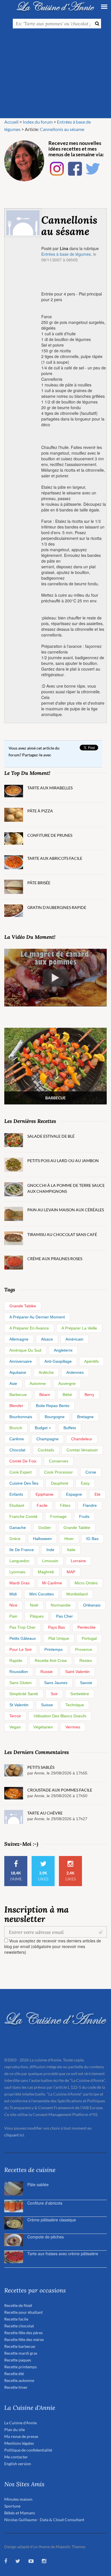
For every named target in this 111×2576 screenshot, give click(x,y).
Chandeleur (82, 1439)
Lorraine (78, 1561)
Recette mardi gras (21, 2353)
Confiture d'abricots (45, 2203)
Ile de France (22, 1550)
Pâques (37, 1616)
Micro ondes (86, 1583)
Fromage (58, 1516)
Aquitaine (18, 1372)
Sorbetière (80, 1694)
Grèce (15, 1539)
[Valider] (102, 1932)
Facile (42, 1505)
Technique (75, 1705)
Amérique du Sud (25, 1350)
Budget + (43, 1428)
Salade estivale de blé (51, 1136)
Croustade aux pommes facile (60, 1790)
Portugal (89, 1638)
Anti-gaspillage (58, 1361)
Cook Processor (58, 1472)
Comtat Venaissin (82, 1450)
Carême (17, 1439)
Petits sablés (41, 1767)
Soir (54, 1694)
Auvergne (67, 1383)
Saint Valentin (77, 1672)
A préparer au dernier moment (37, 1317)
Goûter (45, 1528)
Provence (84, 1649)
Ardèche (46, 1372)
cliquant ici (14, 2135)
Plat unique (59, 1638)
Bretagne (85, 1417)
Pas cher (64, 1616)
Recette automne (19, 2380)
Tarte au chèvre (45, 1813)
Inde (50, 1550)
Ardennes (75, 1372)
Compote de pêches (46, 2237)
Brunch (16, 1428)
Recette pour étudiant (23, 2312)
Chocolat (17, 1450)
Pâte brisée (39, 883)
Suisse (47, 1705)
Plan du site (15, 2430)
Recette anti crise (51, 1661)
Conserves (59, 1461)
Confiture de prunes (50, 835)
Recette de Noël (18, 2305)
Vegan (15, 1727)
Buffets (70, 1428)
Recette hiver (16, 2387)
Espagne (74, 1494)
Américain (74, 1339)
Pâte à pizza (40, 811)
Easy (85, 1483)
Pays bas (56, 1627)
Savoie (86, 1683)
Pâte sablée (38, 2184)
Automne (38, 1383)
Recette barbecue (20, 2346)
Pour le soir (21, 1649)
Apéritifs (92, 1361)
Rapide (16, 1661)
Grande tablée (23, 1306)
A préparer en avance (29, 1328)
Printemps (54, 1649)
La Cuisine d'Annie (20, 2423)
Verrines (73, 1727)
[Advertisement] (55, 76)
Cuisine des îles (24, 1483)
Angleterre (63, 1350)
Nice (13, 1605)
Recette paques (18, 2360)
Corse (91, 1472)
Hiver (69, 1539)
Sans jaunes (56, 1683)
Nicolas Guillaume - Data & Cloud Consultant (44, 2520)
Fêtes (65, 1505)
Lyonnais (17, 1572)
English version (18, 2464)
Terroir (15, 1716)
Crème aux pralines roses (55, 1259)
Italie (71, 1550)
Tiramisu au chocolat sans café (62, 1234)
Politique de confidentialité (28, 2450)
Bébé (67, 1395)
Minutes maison (18, 2499)
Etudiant (17, 1505)
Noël (34, 1605)
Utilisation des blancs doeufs (60, 1716)
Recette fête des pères (23, 2333)
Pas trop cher (22, 1627)
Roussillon (19, 1672)
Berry (89, 1395)
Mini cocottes (42, 1594)
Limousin (50, 1561)
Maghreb (46, 1572)
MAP (71, 1572)
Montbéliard (77, 1594)
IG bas (92, 1539)
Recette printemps (20, 2367)
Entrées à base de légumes (66, 254)
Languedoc (19, 1561)
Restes (86, 1661)
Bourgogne (55, 1417)
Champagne (48, 1439)
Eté (97, 1494)
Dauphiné (60, 1483)
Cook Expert (20, 1472)
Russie (47, 1672)
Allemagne (19, 1339)
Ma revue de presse (21, 2436)
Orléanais (92, 1605)
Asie (13, 1383)
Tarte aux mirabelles (50, 788)
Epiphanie (45, 1494)
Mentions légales (19, 2443)
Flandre (90, 1505)
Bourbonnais (21, 1417)
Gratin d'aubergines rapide (57, 907)
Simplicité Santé (24, 1694)
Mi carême (52, 1583)
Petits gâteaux (23, 1638)
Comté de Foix (23, 1461)
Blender (16, 1406)
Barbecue (18, 1395)
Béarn (45, 1395)
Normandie (61, 1605)
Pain (13, 1616)
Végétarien (43, 1727)
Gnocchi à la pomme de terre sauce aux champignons (66, 1188)
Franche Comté (23, 1516)
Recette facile (16, 2319)
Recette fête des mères (24, 2339)
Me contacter (16, 2457)
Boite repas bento (53, 1406)
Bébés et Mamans (20, 2513)
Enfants (16, 1494)
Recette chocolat (19, 2326)
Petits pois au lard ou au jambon (63, 1161)
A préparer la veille (79, 1328)
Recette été (14, 2374)
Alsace (47, 1339)
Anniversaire (21, 1361)
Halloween (42, 1539)
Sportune (12, 2506)
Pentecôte (87, 1627)
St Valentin (19, 1705)
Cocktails (46, 1450)
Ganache (18, 1528)
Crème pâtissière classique (52, 2220)
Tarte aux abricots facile (55, 858)
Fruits (84, 1516)
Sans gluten (20, 1683)
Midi (13, 1594)
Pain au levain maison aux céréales (66, 1210)
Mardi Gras (19, 1583)
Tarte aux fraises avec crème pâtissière (63, 2254)
